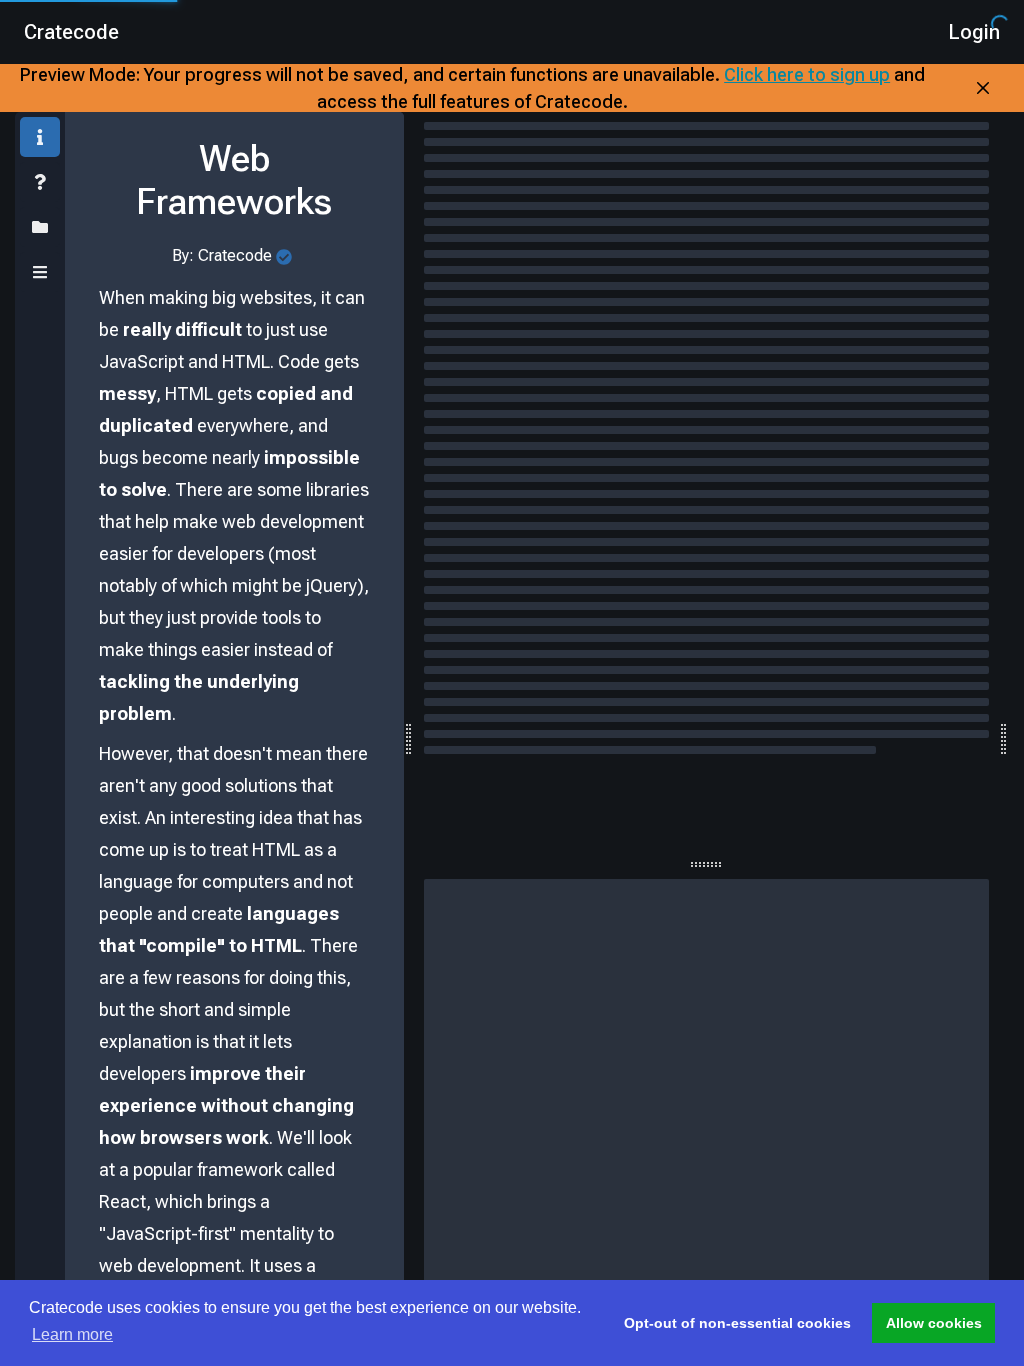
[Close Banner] (983, 88)
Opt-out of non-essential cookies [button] (737, 1323)
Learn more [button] (72, 1334)
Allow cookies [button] (934, 1323)
